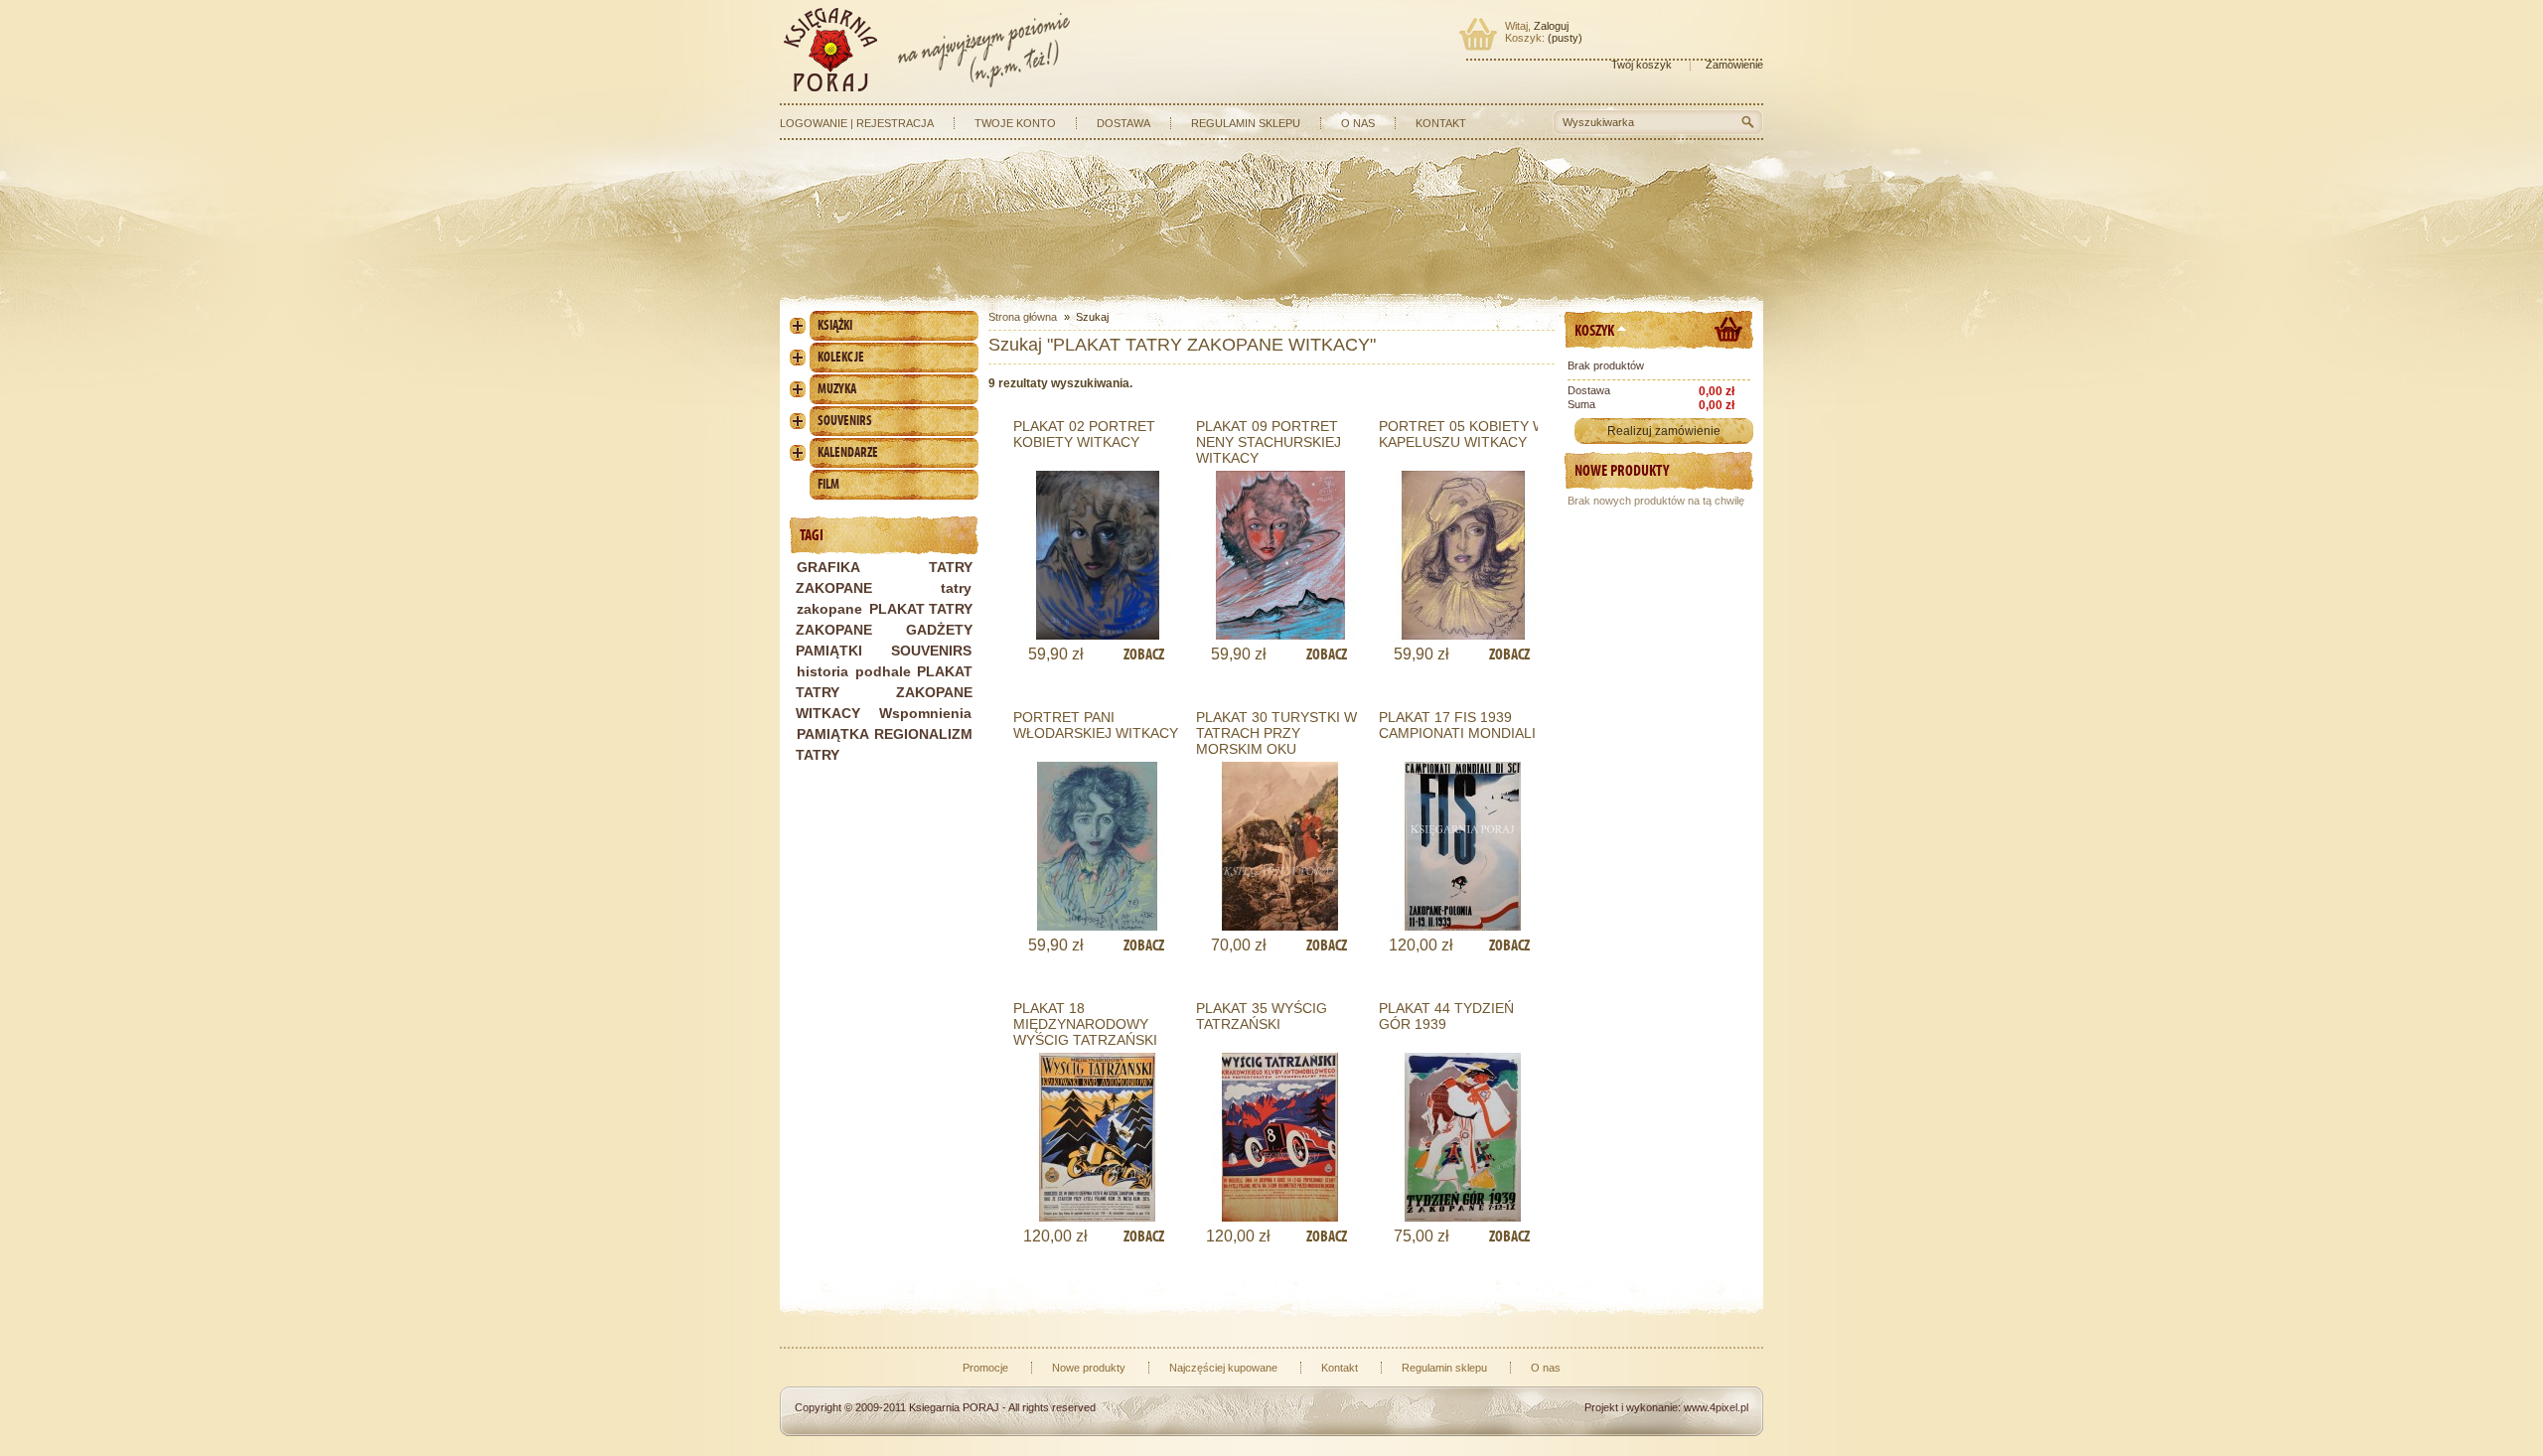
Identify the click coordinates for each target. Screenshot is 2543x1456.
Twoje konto (1015, 123)
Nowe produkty (1622, 470)
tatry (956, 588)
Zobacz (1144, 654)
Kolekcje (841, 357)
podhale (883, 671)
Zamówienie (1734, 65)
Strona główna (1023, 317)
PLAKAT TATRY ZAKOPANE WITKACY (884, 692)
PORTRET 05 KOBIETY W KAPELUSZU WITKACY (1462, 434)
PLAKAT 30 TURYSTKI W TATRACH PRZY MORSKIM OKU (1276, 733)
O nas (1358, 123)
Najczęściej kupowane (1223, 1368)
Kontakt (1441, 123)
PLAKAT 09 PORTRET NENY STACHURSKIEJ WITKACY (1269, 442)
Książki (835, 325)
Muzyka (837, 389)
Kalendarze (848, 452)
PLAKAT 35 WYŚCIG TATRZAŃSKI (1262, 1016)
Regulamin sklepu (1246, 123)
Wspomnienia (925, 713)
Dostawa (1123, 123)
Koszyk (1594, 330)
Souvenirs (845, 421)
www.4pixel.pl (1716, 1407)
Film (828, 484)
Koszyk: (1525, 38)
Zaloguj (1551, 26)
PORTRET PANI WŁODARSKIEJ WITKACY (1096, 725)
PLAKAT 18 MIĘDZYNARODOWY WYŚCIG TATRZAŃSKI (1085, 1024)
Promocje (985, 1368)
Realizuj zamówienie (1664, 431)
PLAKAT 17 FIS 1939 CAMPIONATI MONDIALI (1457, 725)
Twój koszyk (1642, 65)
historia (823, 671)
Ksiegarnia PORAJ (954, 1407)
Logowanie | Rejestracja (857, 123)
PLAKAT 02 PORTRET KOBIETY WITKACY (1084, 434)
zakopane (829, 609)
